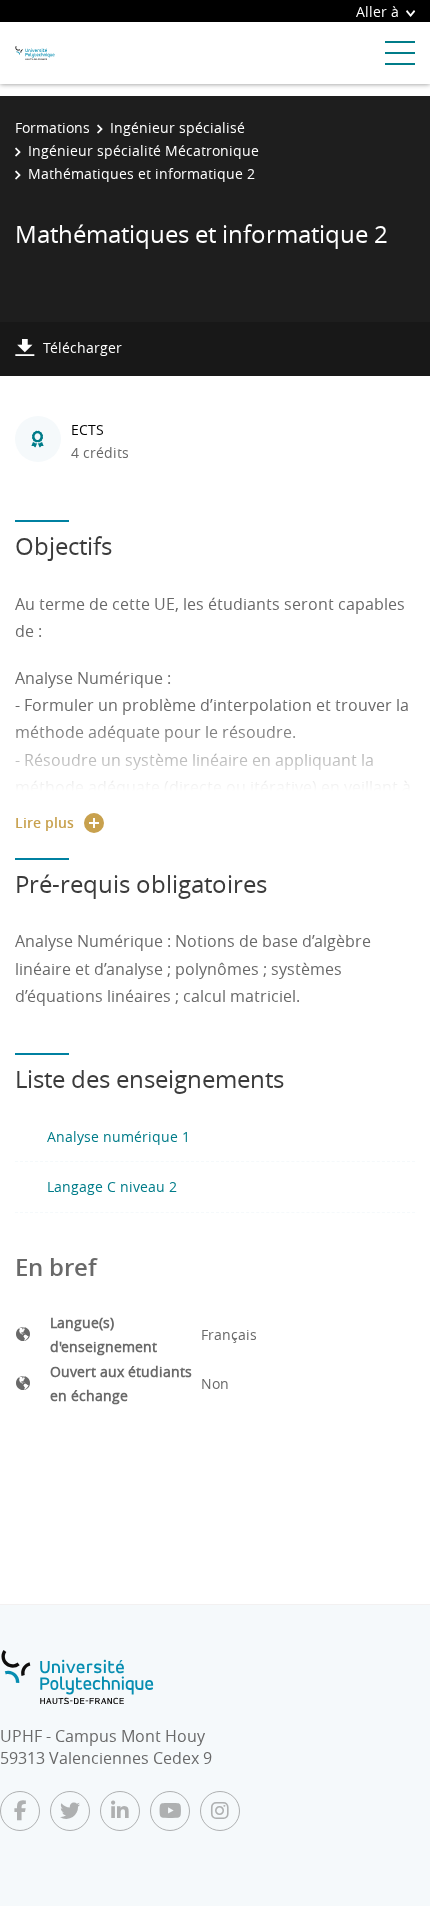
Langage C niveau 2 (112, 1186)
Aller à (377, 11)
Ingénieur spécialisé (177, 127)
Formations (52, 127)
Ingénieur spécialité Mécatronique (143, 150)
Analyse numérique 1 (118, 1136)
